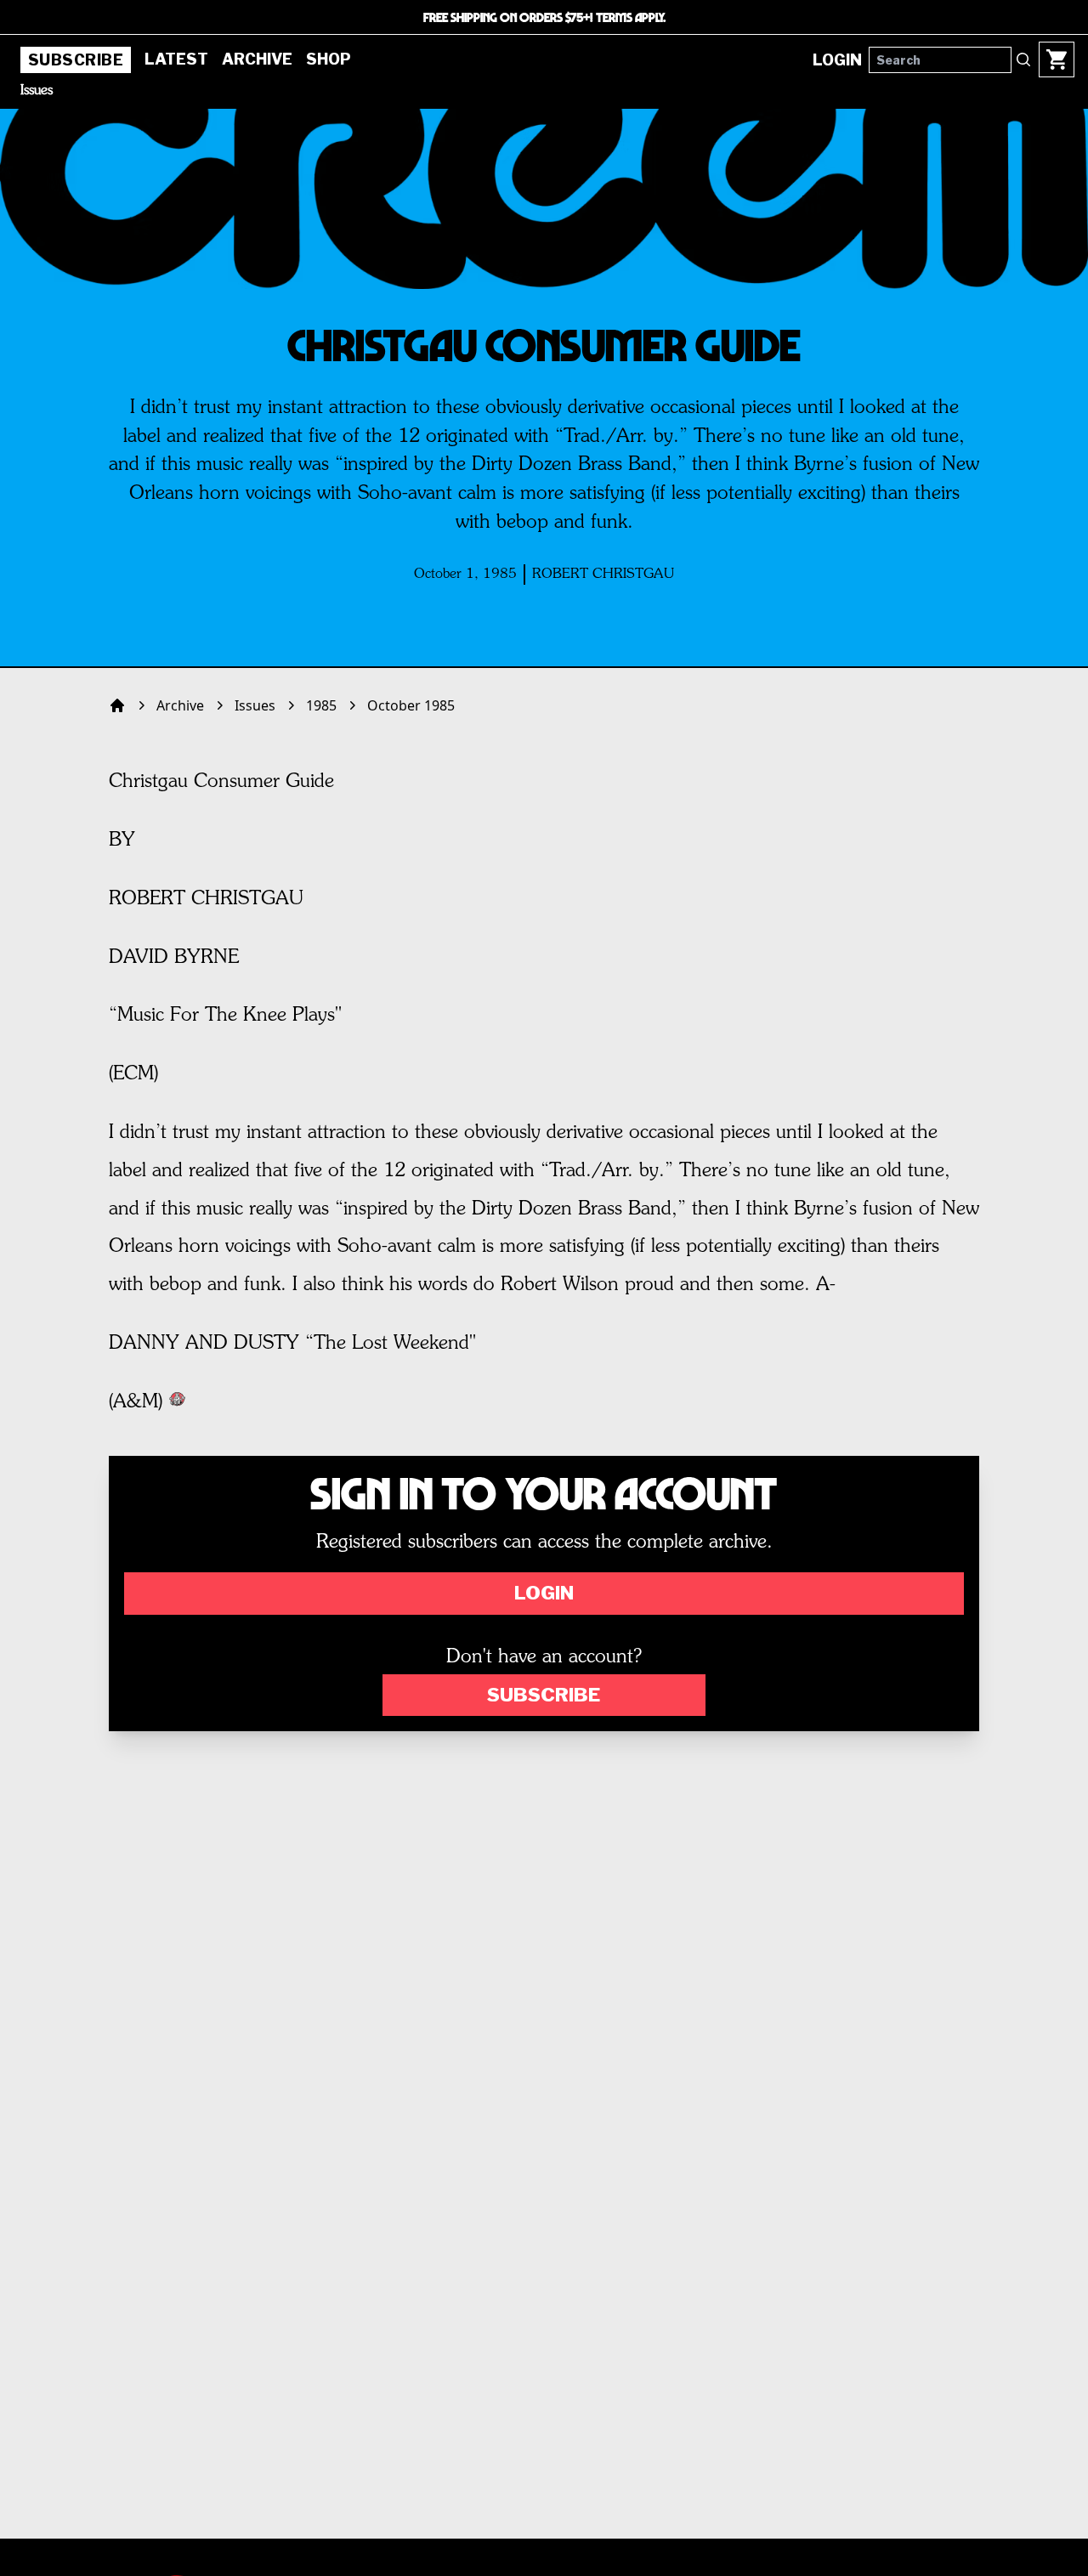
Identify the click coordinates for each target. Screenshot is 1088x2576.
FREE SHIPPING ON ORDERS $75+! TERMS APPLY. (544, 17)
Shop (329, 59)
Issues (37, 91)
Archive (257, 59)
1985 (321, 705)
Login (544, 1593)
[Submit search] (1023, 59)
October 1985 (411, 705)
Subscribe (76, 60)
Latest (176, 59)
